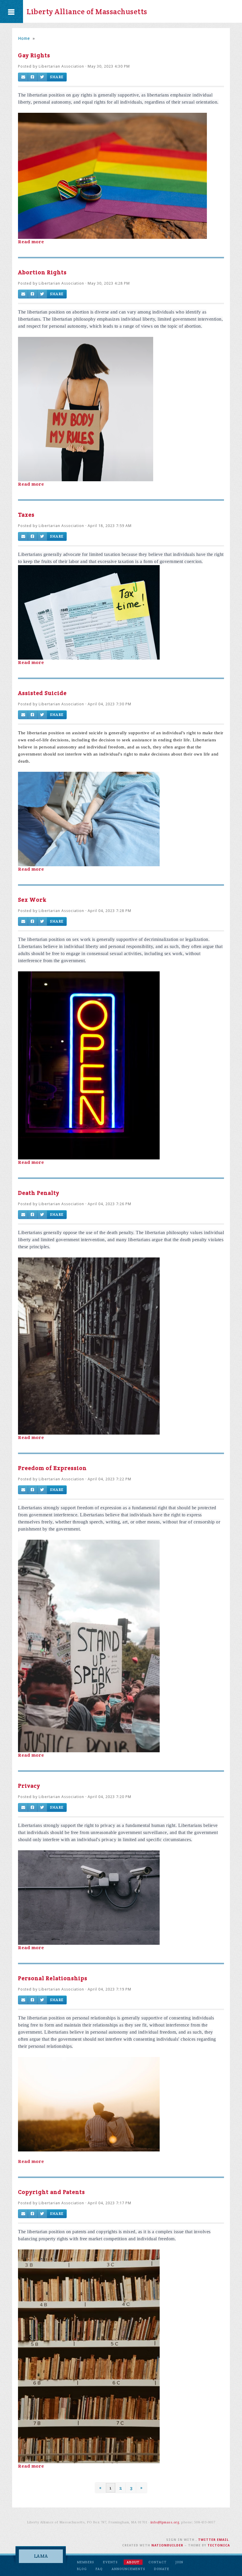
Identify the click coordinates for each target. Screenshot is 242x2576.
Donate (162, 2569)
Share (57, 77)
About (133, 2562)
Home (24, 38)
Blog (82, 2569)
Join (179, 2562)
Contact (158, 2562)
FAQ (99, 2569)
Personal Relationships (53, 1978)
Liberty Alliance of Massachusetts (87, 12)
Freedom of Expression (52, 1468)
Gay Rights (34, 55)
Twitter (207, 2540)
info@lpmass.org (165, 2522)
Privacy (29, 1786)
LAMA (41, 2556)
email (223, 2540)
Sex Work (32, 900)
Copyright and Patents (51, 2192)
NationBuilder (167, 2545)
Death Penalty (39, 1193)
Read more (31, 242)
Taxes (26, 515)
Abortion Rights (42, 272)
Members (86, 2562)
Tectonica (219, 2545)
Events (110, 2562)
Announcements (128, 2569)
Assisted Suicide (42, 693)
